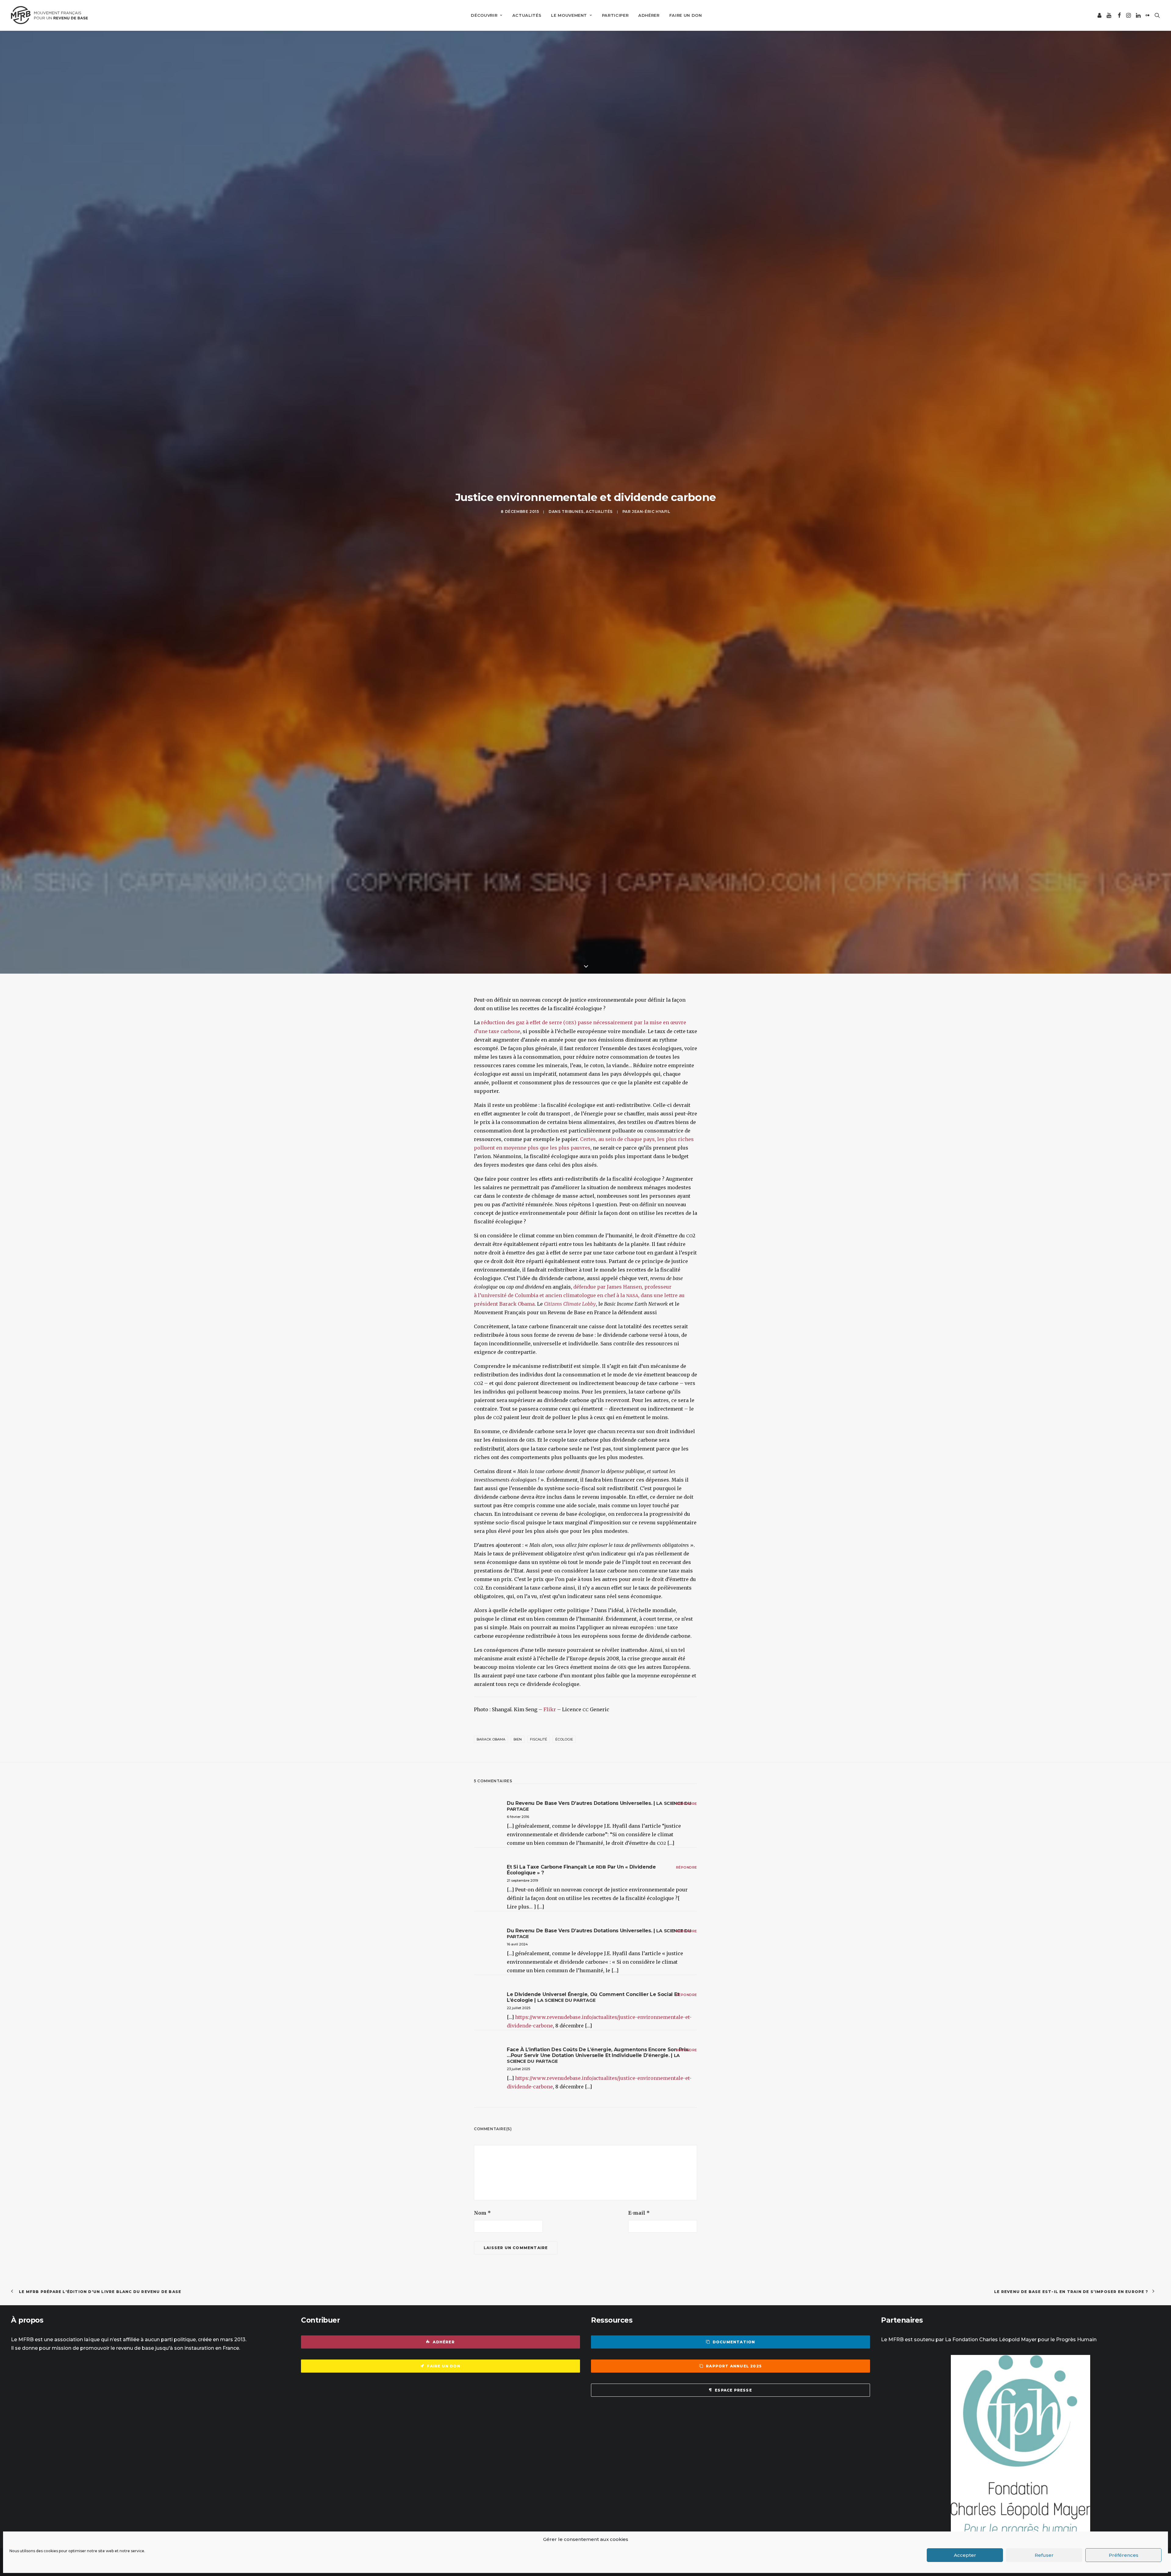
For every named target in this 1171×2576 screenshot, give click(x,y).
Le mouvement (569, 15)
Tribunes (573, 669)
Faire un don (686, 15)
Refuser (1044, 2555)
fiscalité (539, 2054)
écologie (564, 2054)
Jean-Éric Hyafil (651, 669)
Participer (615, 15)
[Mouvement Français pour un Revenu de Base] (49, 15)
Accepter (965, 2555)
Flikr (550, 2024)
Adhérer (649, 15)
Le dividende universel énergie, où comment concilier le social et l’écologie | (593, 2311)
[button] (1100, 15)
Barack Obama (491, 2054)
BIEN (518, 2054)
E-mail (639, 2527)
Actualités (527, 15)
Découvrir (484, 15)
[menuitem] (487, 15)
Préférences (1124, 2555)
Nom (482, 2527)
